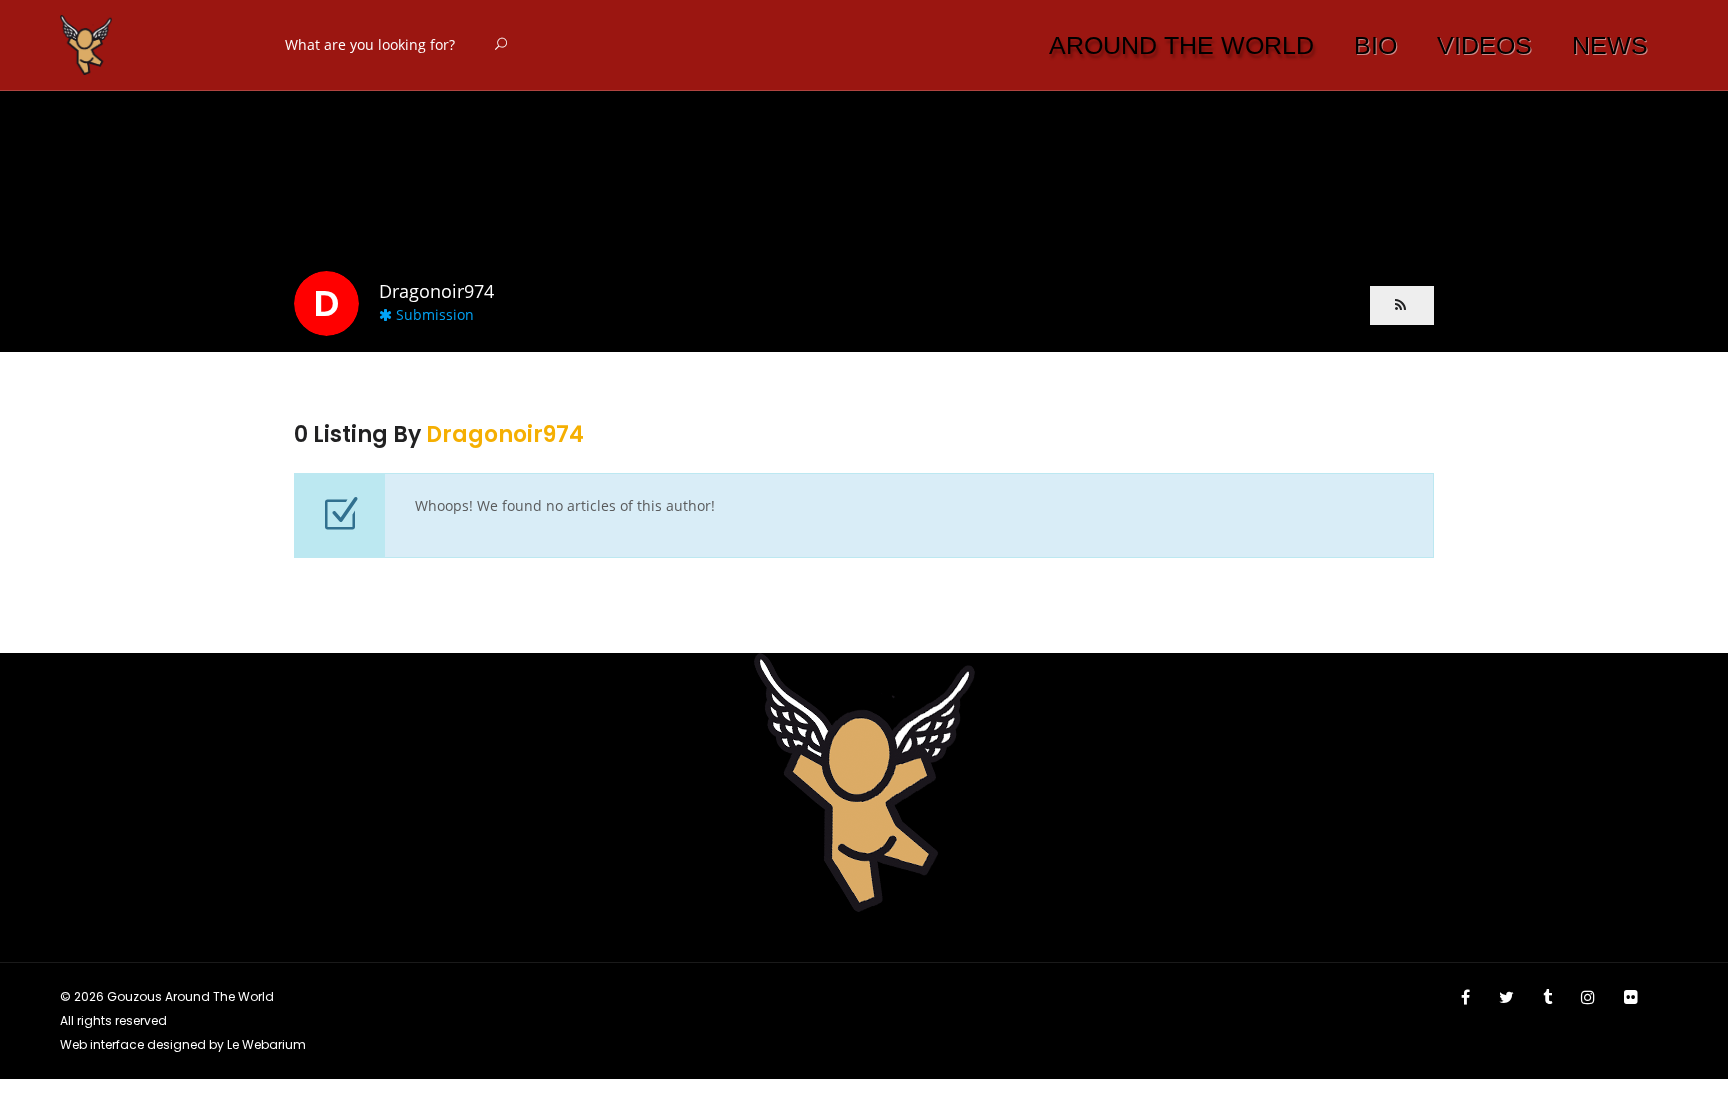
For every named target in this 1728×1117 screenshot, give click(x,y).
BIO (1375, 45)
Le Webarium (266, 1044)
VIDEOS (1484, 45)
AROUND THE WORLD (1181, 45)
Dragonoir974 (505, 434)
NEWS (1610, 45)
